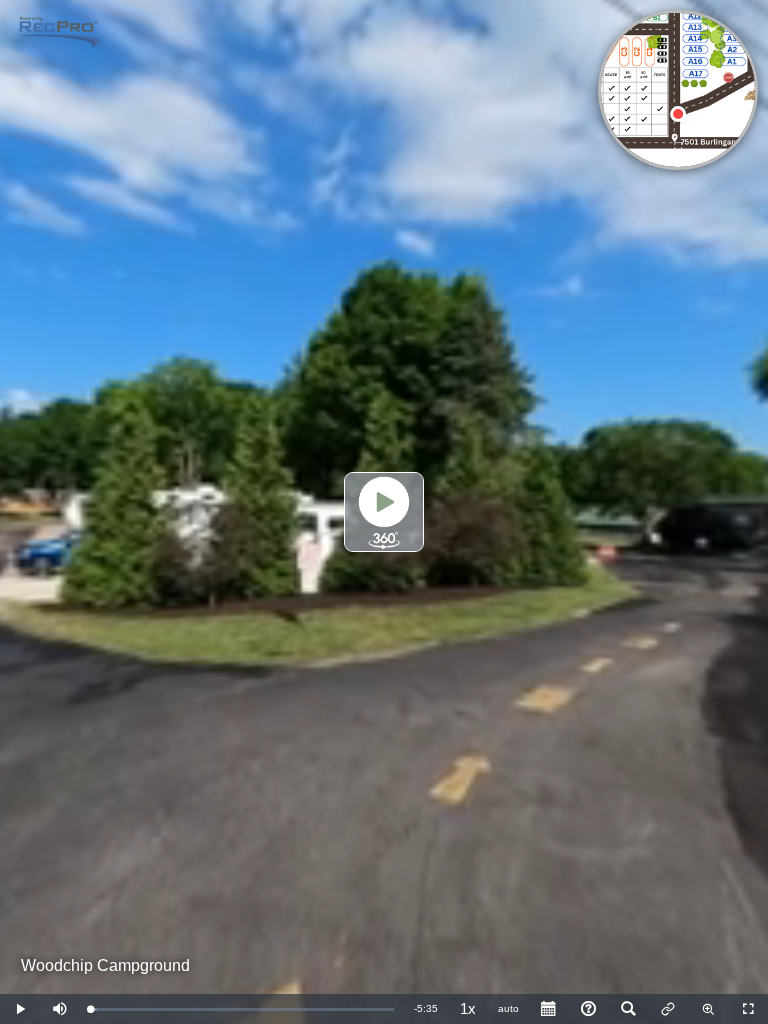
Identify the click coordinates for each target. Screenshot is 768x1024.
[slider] (242, 1009)
